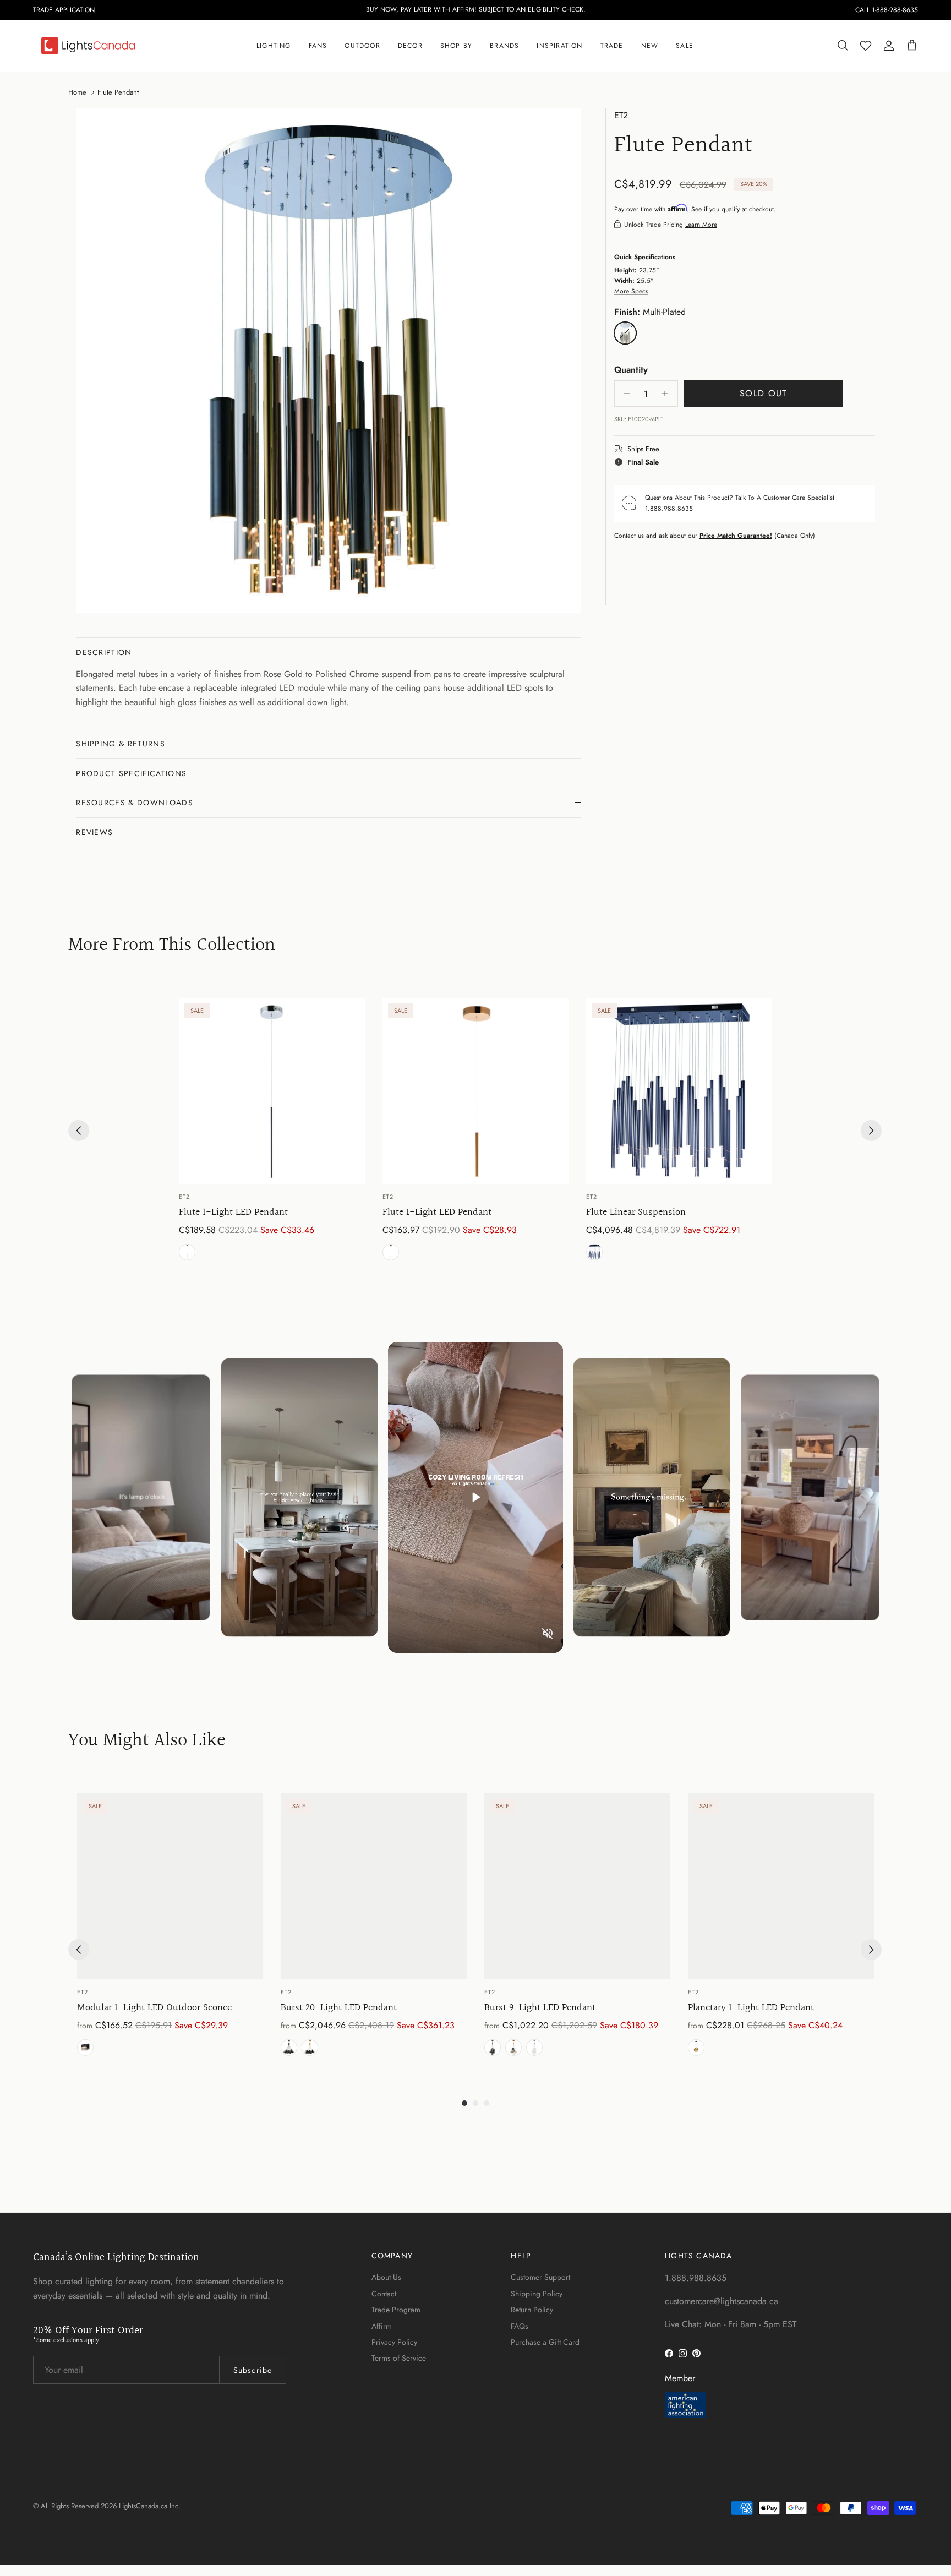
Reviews (94, 832)
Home (77, 92)
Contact (384, 2294)
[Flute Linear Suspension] (679, 1091)
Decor (410, 46)
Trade (612, 46)
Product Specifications (131, 773)
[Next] (871, 1131)
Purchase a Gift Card (545, 2342)
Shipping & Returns (121, 744)
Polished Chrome (187, 1252)
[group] (272, 1131)
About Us (386, 2277)
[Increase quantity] (668, 394)
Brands (504, 46)
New (650, 46)
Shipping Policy (537, 2294)
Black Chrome (594, 1252)
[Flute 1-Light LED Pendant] (272, 1091)
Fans (318, 46)
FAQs (520, 2326)
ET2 (621, 115)
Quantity (631, 369)
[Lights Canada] (88, 46)
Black (85, 2048)
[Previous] (79, 1131)
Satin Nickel (534, 2048)
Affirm (382, 2326)
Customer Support (540, 2277)
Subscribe (253, 2370)
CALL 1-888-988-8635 (887, 10)
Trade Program (396, 2310)
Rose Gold (391, 1252)
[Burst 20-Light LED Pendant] (374, 1886)
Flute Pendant (118, 92)
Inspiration (559, 46)
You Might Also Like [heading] (147, 1741)
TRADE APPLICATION (64, 10)
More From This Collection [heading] (172, 946)
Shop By (456, 46)
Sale (685, 46)
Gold (310, 2048)
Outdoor (362, 46)
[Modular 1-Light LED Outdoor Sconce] (170, 1886)
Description (104, 652)
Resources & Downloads (135, 803)
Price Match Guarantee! (736, 535)
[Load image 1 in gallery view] (329, 361)
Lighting (274, 46)
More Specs (631, 291)
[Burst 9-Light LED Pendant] (577, 1886)
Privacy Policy (394, 2342)
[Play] (475, 1497)
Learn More (701, 224)
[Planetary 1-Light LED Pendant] (781, 1886)
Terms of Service (399, 2358)
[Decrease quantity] (624, 394)
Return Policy (532, 2310)
